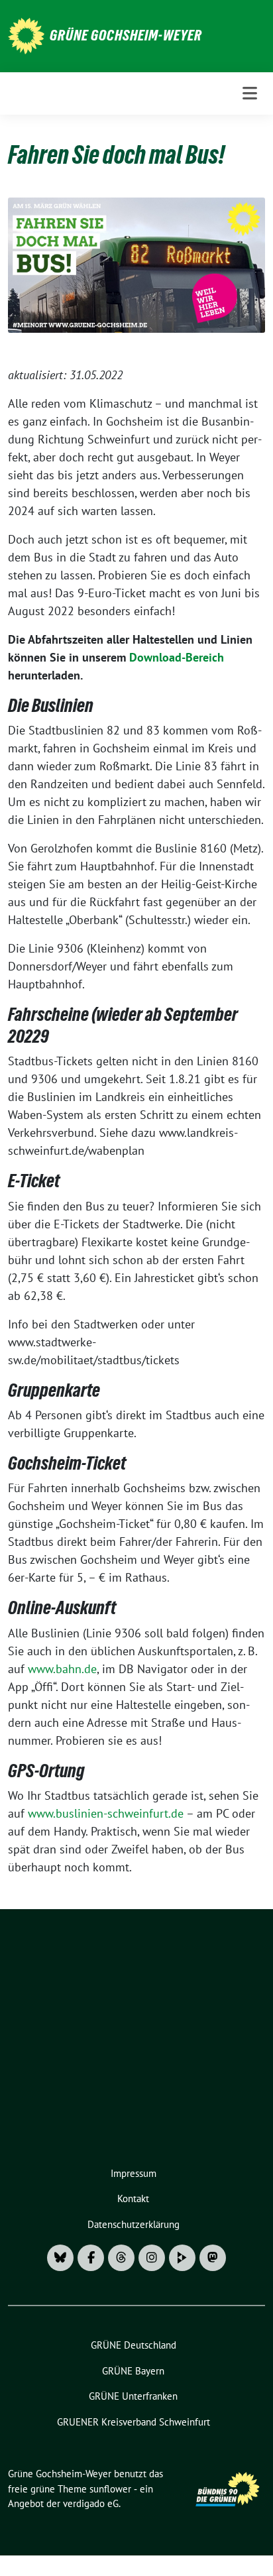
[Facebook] (91, 2258)
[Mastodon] (213, 2258)
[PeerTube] (182, 2258)
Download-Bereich (177, 657)
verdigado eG (91, 2503)
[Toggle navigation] (250, 93)
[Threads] (121, 2258)
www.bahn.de (62, 1669)
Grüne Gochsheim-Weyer (126, 35)
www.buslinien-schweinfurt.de (106, 1813)
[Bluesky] (60, 2258)
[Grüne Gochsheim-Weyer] (26, 35)
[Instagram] (152, 2258)
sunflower (110, 2489)
